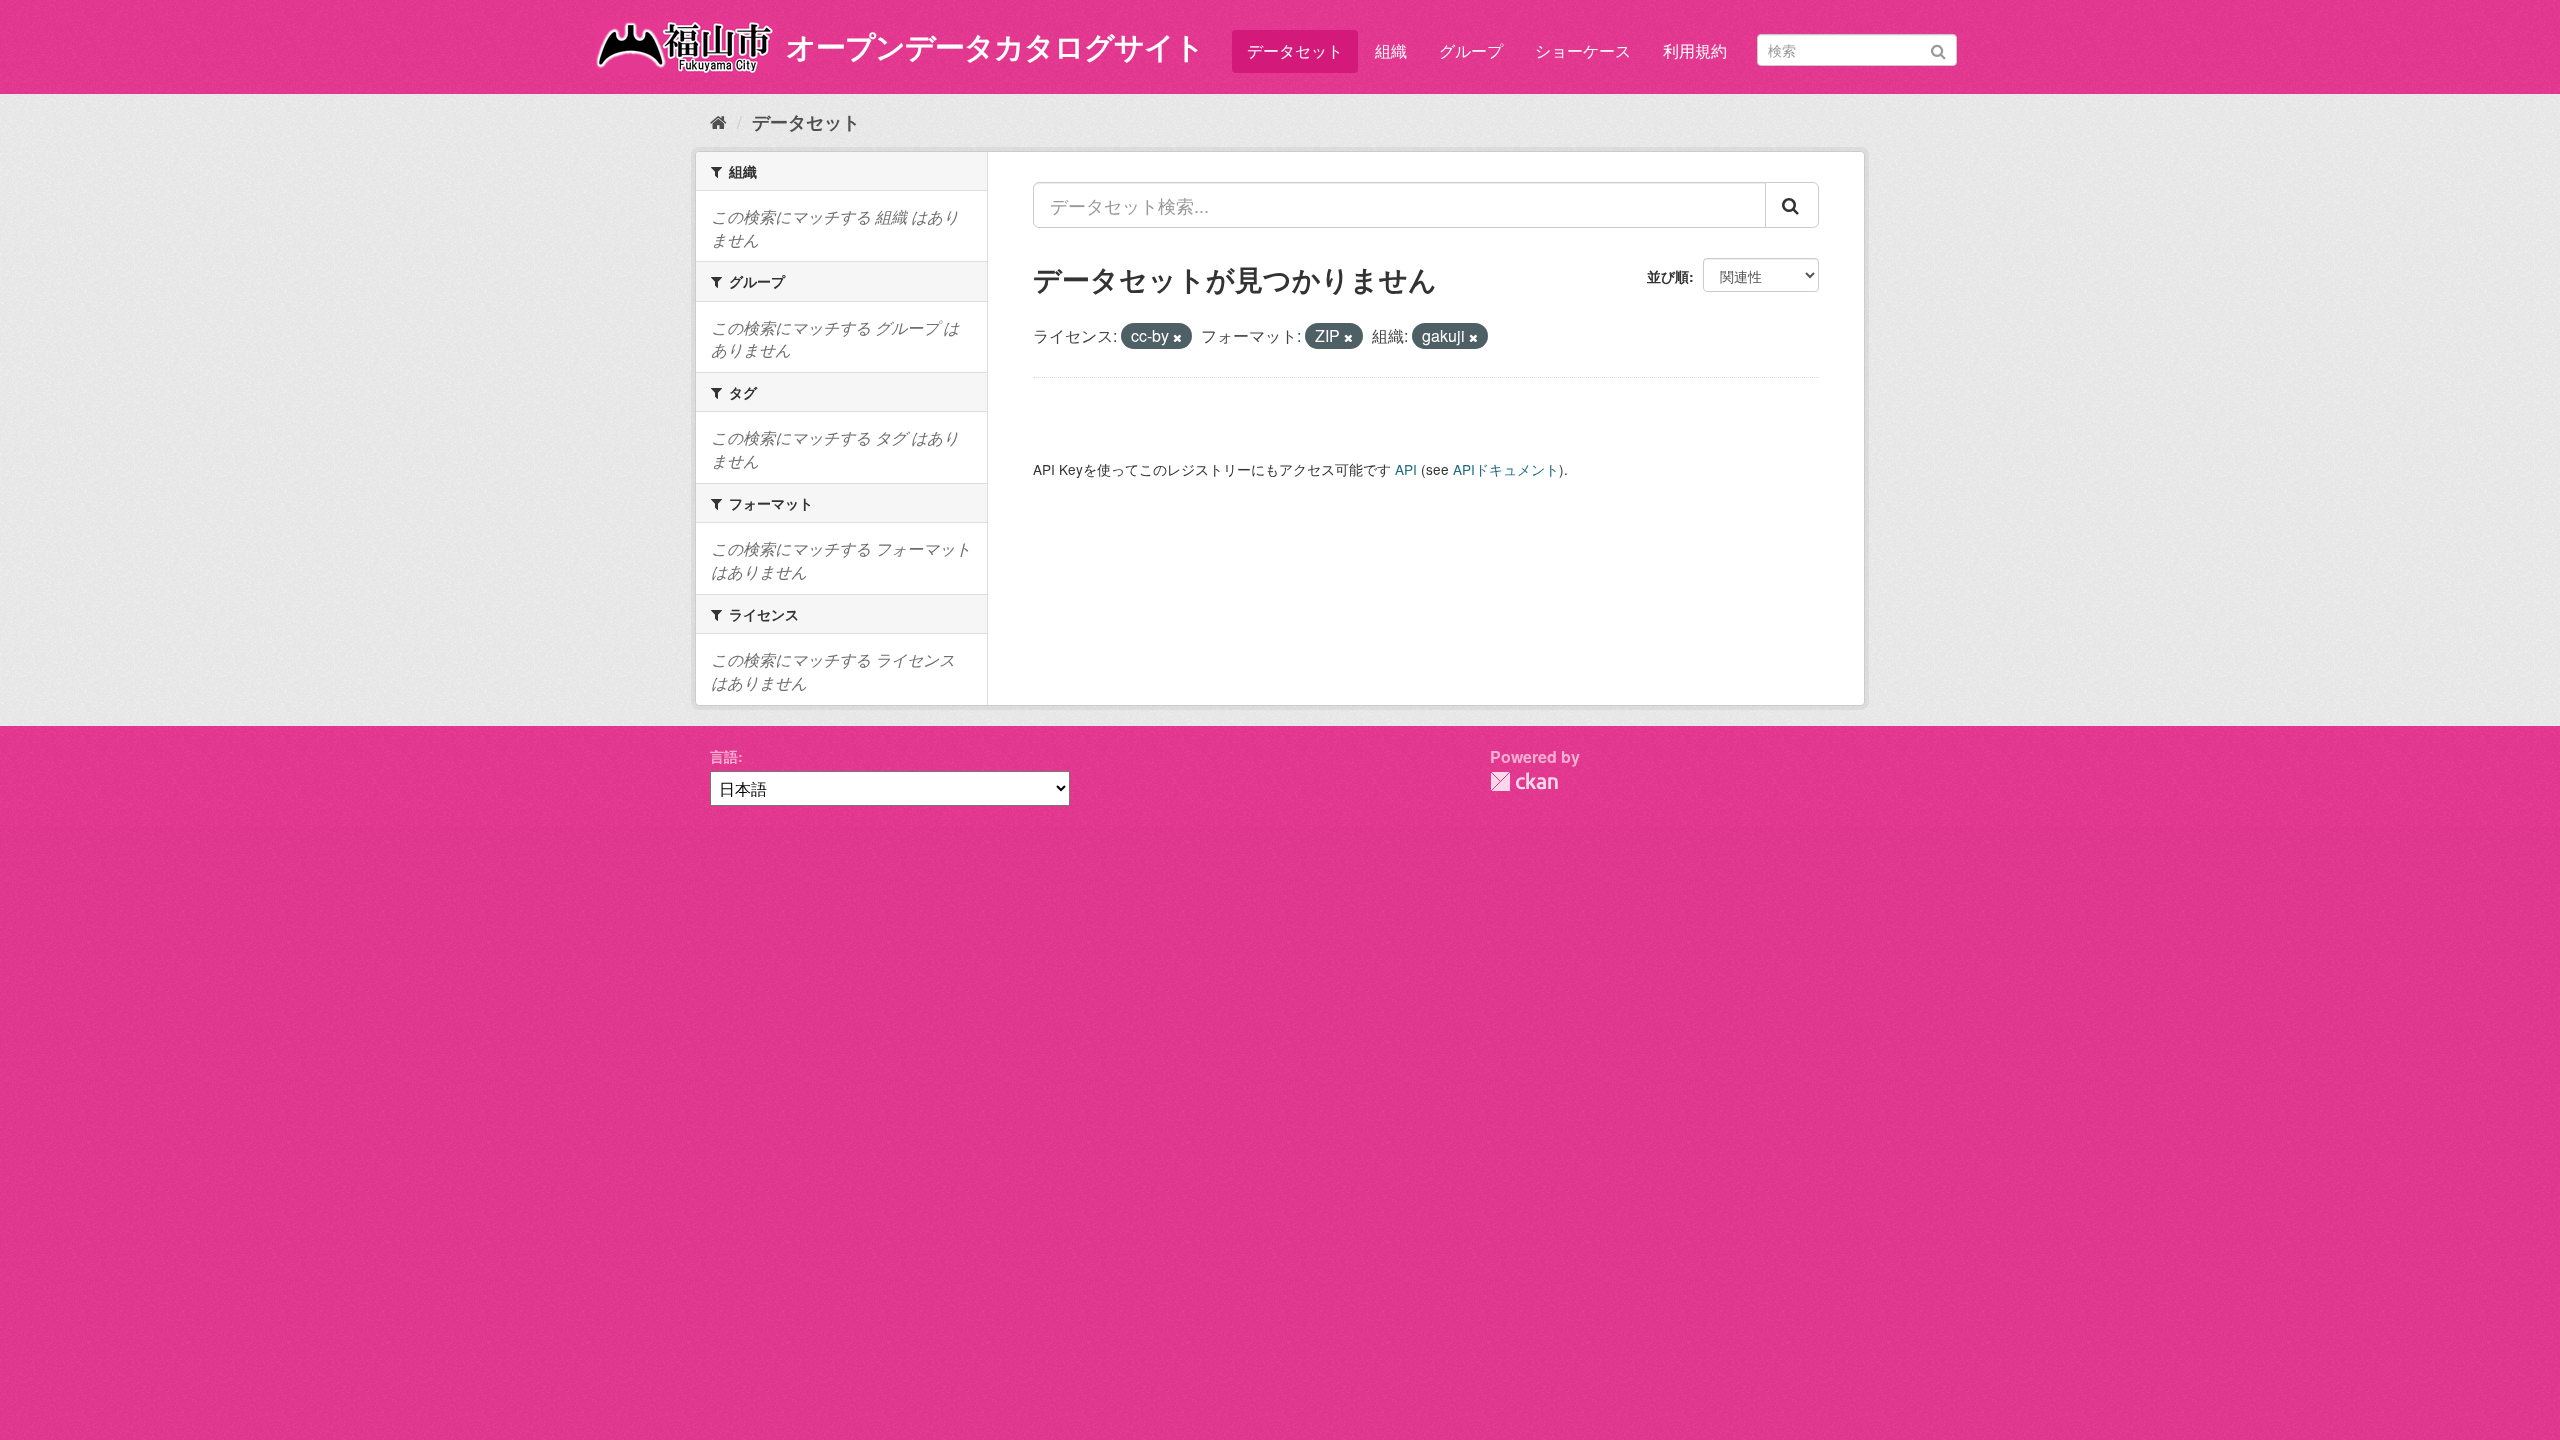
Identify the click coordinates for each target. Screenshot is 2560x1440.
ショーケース (1583, 50)
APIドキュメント (1506, 469)
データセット (1295, 50)
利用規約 (1695, 50)
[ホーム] (718, 121)
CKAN (1524, 781)
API (1406, 469)
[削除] (1177, 337)
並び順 (1668, 276)
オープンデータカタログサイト (995, 45)
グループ (1471, 50)
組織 (1391, 50)
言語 (724, 756)
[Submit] (1938, 48)
